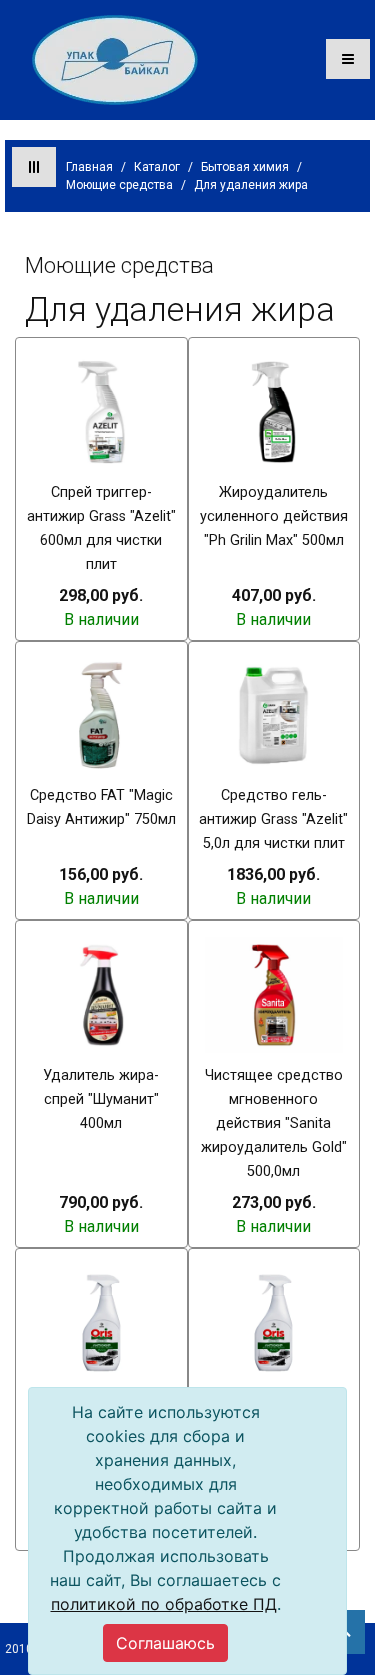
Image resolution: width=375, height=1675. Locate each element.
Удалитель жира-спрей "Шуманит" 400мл (101, 1099)
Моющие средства (119, 185)
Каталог (157, 167)
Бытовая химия (245, 167)
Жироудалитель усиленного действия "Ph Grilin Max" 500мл (274, 516)
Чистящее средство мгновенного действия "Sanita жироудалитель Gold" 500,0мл (274, 1123)
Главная (89, 167)
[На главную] (115, 58)
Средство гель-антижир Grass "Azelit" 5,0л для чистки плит (273, 819)
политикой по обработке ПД (164, 1604)
